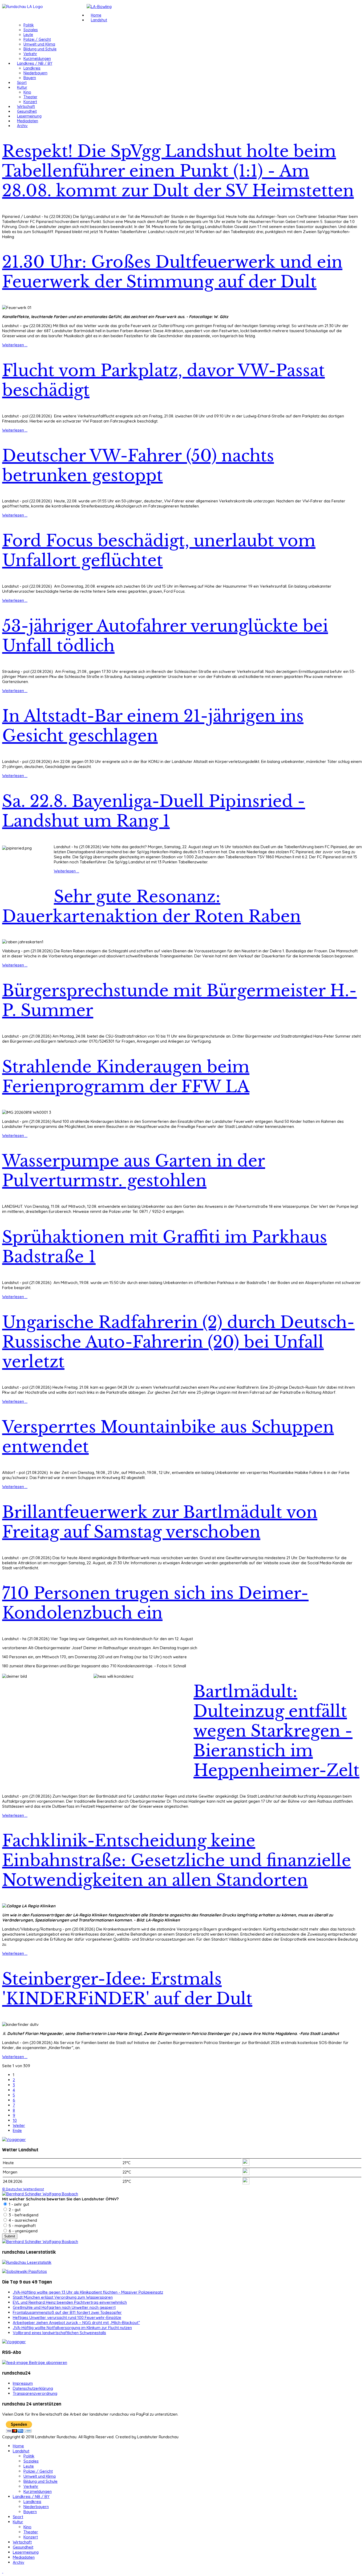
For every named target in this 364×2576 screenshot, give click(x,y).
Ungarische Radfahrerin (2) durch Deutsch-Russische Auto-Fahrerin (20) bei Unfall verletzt (178, 1342)
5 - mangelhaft (22, 2226)
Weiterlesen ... (15, 345)
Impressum (23, 2383)
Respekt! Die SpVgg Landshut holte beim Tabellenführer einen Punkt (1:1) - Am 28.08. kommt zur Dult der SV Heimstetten (178, 171)
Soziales (31, 30)
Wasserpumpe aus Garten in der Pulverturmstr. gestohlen (134, 1171)
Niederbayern (35, 73)
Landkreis (32, 68)
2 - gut (14, 2210)
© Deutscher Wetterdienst (23, 2189)
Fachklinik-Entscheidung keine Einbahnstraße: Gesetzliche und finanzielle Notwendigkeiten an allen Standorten (177, 1860)
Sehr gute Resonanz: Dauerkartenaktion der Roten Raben (151, 907)
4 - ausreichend (22, 2220)
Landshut (99, 20)
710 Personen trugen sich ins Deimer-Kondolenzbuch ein (155, 1603)
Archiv (22, 126)
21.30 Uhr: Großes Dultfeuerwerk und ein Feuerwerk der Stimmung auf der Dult (172, 272)
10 (15, 2120)
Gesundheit (27, 111)
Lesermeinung (29, 116)
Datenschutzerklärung (33, 2388)
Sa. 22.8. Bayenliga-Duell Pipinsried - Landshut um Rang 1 (154, 811)
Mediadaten (28, 121)
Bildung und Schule (40, 49)
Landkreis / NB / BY (35, 63)
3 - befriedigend (23, 2215)
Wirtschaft (26, 107)
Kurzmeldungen (37, 59)
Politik (29, 25)
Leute (28, 35)
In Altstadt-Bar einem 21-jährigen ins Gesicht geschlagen (153, 726)
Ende (17, 2130)
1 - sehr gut (18, 2204)
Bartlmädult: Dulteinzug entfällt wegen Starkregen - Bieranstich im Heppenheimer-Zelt (276, 1731)
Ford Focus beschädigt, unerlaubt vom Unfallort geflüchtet (159, 551)
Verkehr (30, 54)
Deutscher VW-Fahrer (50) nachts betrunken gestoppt (138, 466)
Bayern (30, 78)
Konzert (30, 102)
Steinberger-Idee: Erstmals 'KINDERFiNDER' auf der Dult (127, 1989)
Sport (22, 83)
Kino (27, 92)
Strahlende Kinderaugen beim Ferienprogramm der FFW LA (126, 1077)
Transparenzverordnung (35, 2393)
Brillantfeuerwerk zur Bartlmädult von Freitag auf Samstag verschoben (160, 1522)
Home (96, 15)
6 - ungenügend (23, 2231)
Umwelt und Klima (39, 44)
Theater (30, 97)
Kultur (22, 87)
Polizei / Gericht (37, 39)
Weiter (19, 2125)
